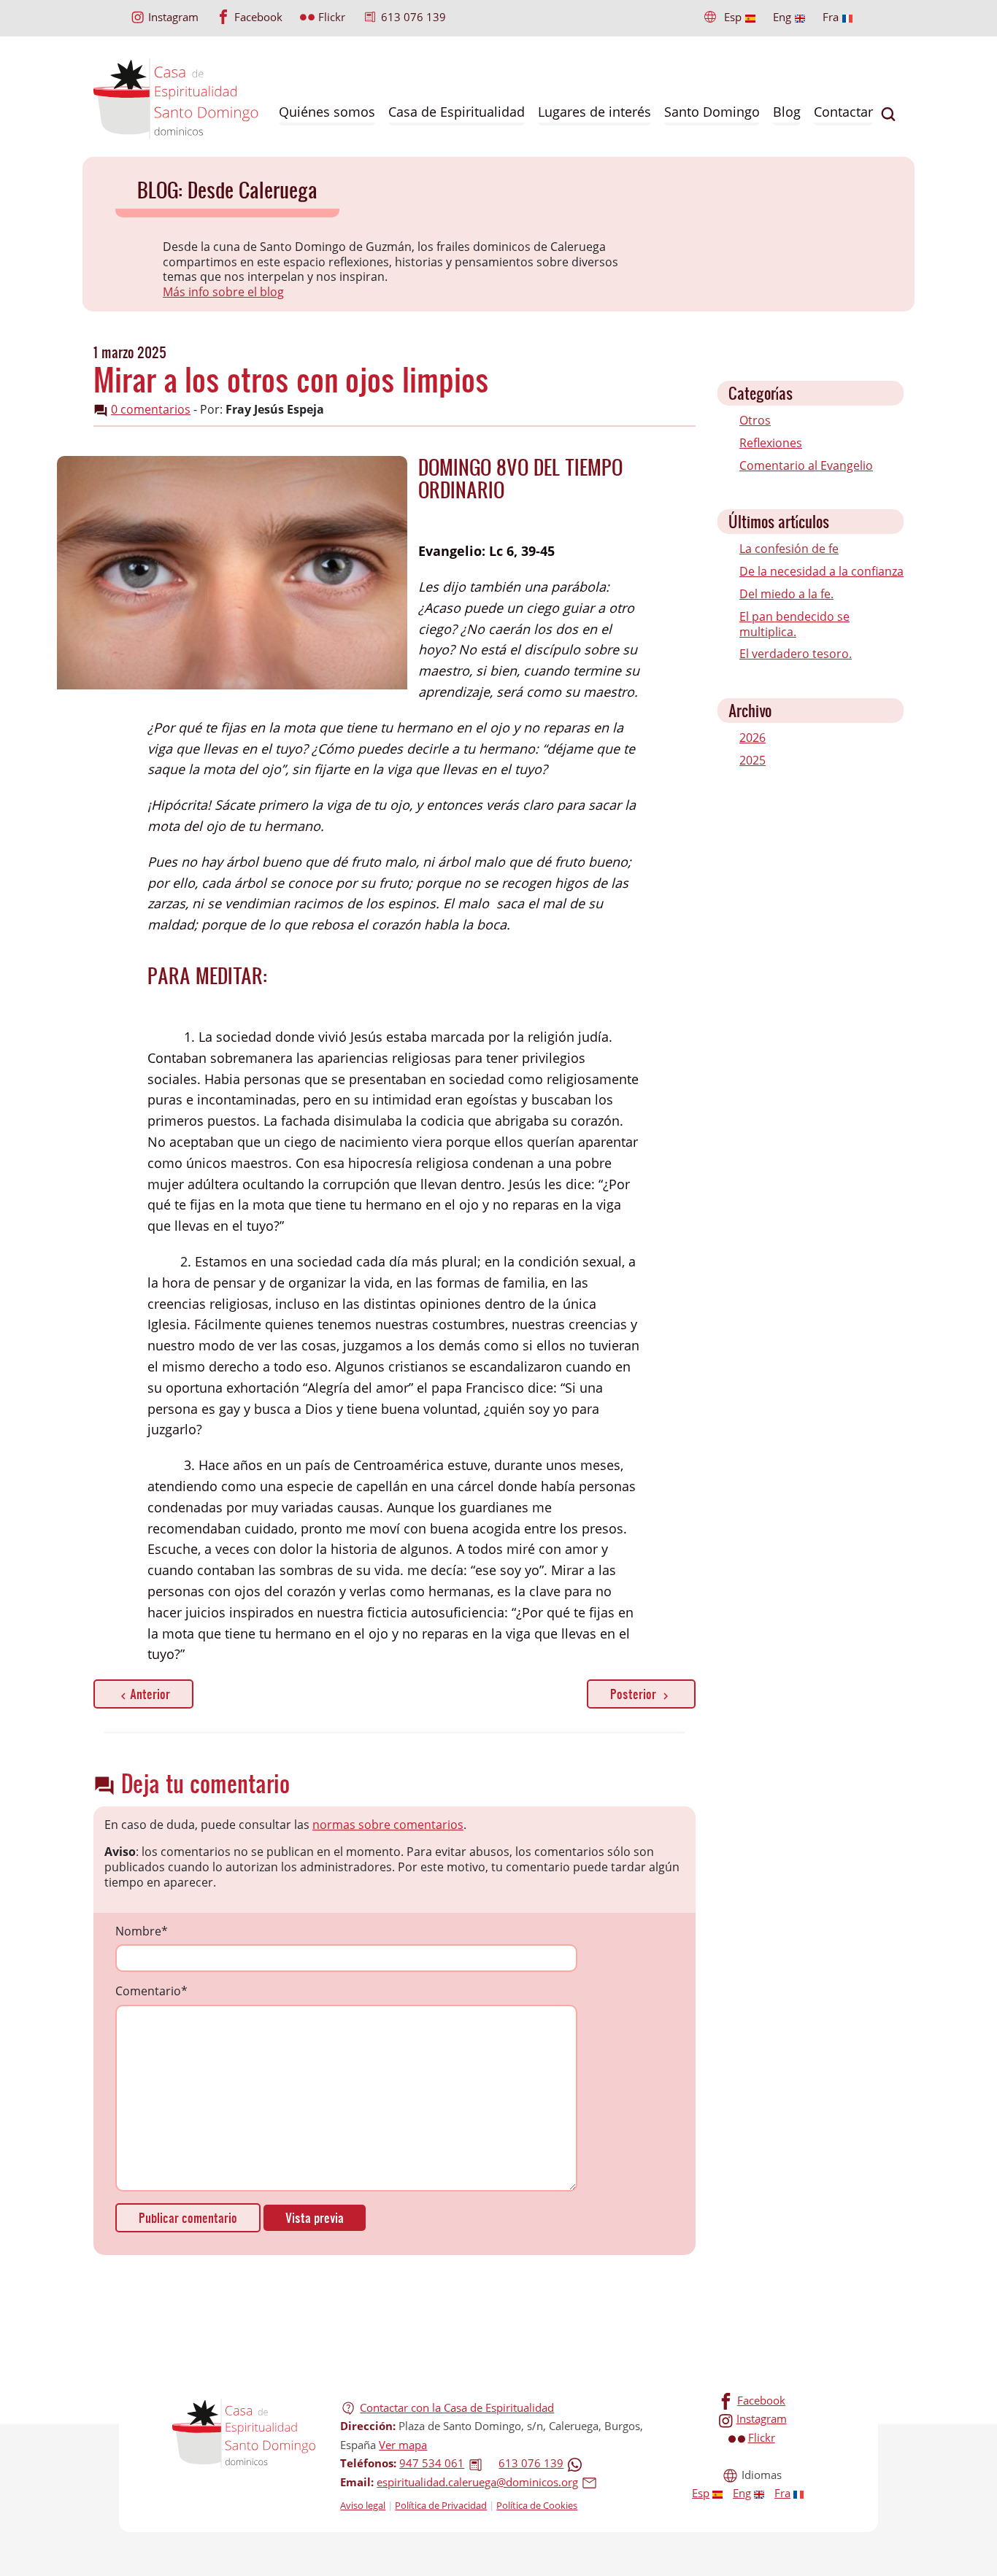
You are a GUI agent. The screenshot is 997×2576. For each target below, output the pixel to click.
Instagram (173, 17)
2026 (752, 738)
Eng (782, 17)
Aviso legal (363, 2505)
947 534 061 (432, 2463)
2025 (752, 760)
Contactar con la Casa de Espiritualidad (457, 2407)
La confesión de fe (789, 549)
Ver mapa (403, 2445)
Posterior (635, 1694)
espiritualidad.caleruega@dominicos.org (477, 2482)
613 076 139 (413, 17)
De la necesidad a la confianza (821, 571)
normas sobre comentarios (388, 1825)
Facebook (258, 17)
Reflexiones (771, 443)
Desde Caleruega (253, 190)
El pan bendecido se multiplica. (794, 624)
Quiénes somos (327, 112)
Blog (787, 112)
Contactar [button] (843, 112)
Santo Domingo (712, 112)
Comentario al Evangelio (806, 465)
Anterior (150, 1694)
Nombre (142, 1931)
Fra (831, 17)
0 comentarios (151, 409)
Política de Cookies (537, 2505)
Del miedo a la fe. (786, 594)
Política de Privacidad (441, 2505)
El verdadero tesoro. (796, 654)
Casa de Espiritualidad (457, 112)
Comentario (151, 1991)
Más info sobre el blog (223, 292)
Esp (733, 17)
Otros (755, 420)
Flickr (332, 17)
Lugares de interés (594, 112)
